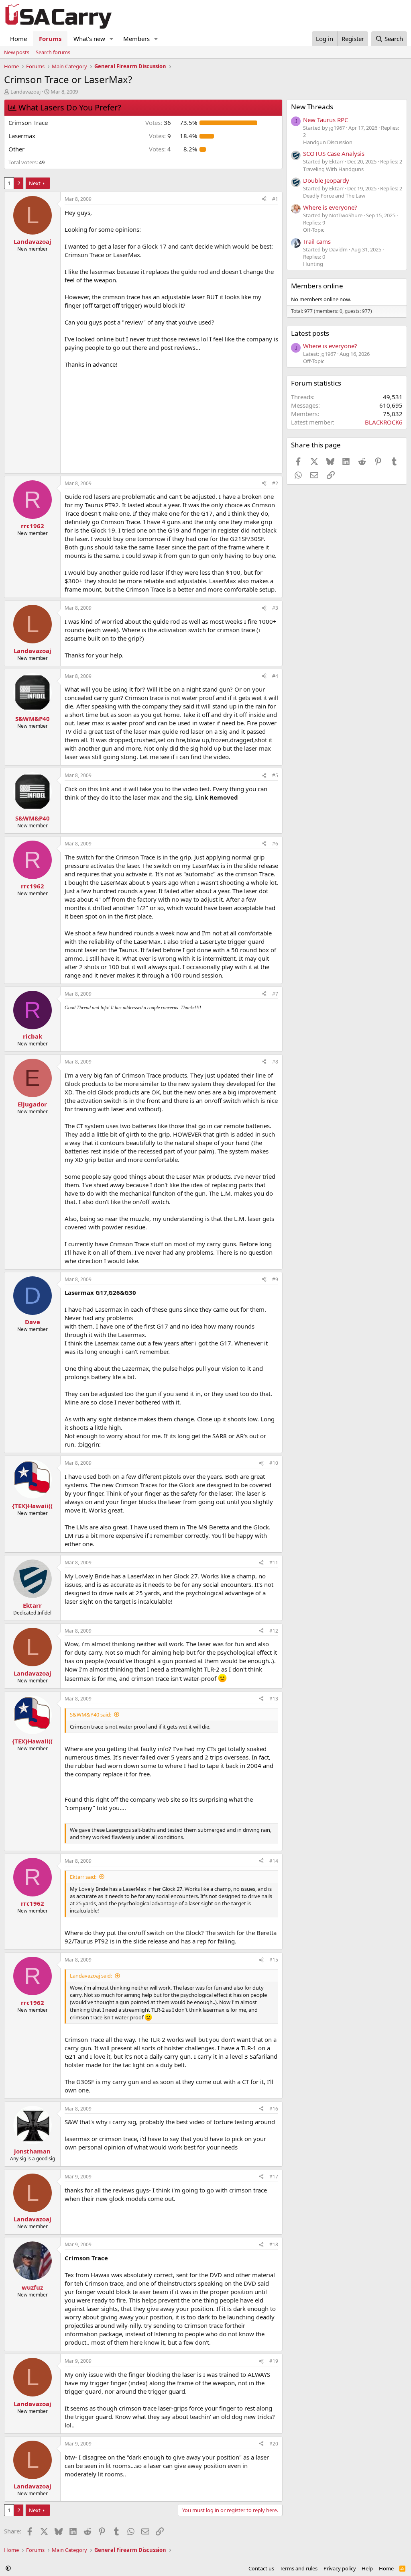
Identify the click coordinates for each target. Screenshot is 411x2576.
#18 (274, 2244)
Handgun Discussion (328, 142)
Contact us (261, 2568)
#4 (275, 676)
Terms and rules (299, 2568)
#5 (275, 775)
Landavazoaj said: (91, 1976)
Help (367, 2568)
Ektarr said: (83, 1877)
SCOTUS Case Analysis (334, 153)
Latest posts (310, 333)
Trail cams (317, 241)
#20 (274, 2444)
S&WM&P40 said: (91, 1715)
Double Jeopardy (326, 180)
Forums (50, 39)
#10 (274, 1463)
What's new (89, 39)
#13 (274, 1699)
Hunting (313, 264)
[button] (112, 39)
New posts (17, 52)
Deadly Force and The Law (334, 196)
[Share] (264, 199)
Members (136, 39)
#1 (275, 199)
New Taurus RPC (326, 120)
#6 (275, 844)
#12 (274, 1631)
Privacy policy (340, 2568)
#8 (275, 1062)
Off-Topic (314, 230)
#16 (274, 2109)
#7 (275, 994)
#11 (274, 1563)
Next (35, 183)
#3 (275, 608)
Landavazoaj (25, 92)
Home (18, 39)
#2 (275, 483)
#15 (274, 1960)
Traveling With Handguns (333, 169)
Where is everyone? (330, 207)
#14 (274, 1861)
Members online (317, 286)
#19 (274, 2361)
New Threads (312, 107)
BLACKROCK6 (384, 422)
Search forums (53, 52)
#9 (275, 1279)
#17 (274, 2177)
